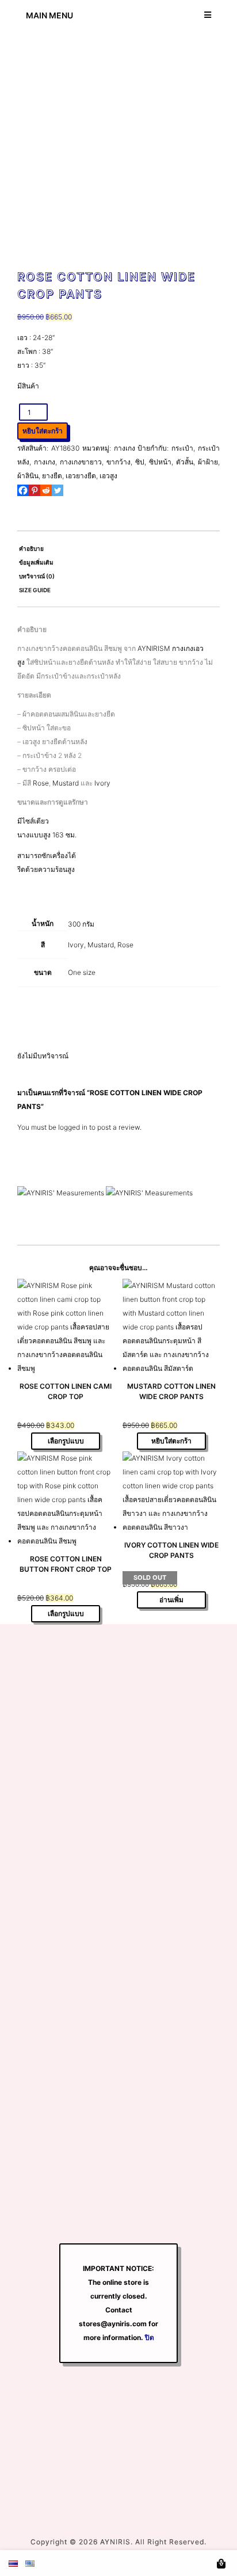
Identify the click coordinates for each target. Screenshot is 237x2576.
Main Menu (49, 15)
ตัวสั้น (185, 462)
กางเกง (125, 448)
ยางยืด (52, 476)
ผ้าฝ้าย (208, 462)
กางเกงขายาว (81, 462)
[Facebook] (23, 490)
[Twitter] (58, 490)
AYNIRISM (154, 648)
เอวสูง (108, 476)
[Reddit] (46, 490)
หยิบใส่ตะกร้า (43, 431)
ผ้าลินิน (28, 476)
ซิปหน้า (160, 462)
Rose (41, 783)
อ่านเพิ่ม (171, 1600)
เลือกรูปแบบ (66, 1441)
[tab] (118, 548)
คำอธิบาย (31, 548)
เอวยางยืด (81, 476)
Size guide (35, 590)
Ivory (102, 783)
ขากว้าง (118, 462)
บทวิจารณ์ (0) (37, 576)
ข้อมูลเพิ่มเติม (36, 562)
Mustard (66, 783)
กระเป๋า (182, 448)
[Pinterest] (35, 490)
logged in (73, 1127)
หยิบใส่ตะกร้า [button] (171, 1441)
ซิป (140, 462)
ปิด (150, 2337)
